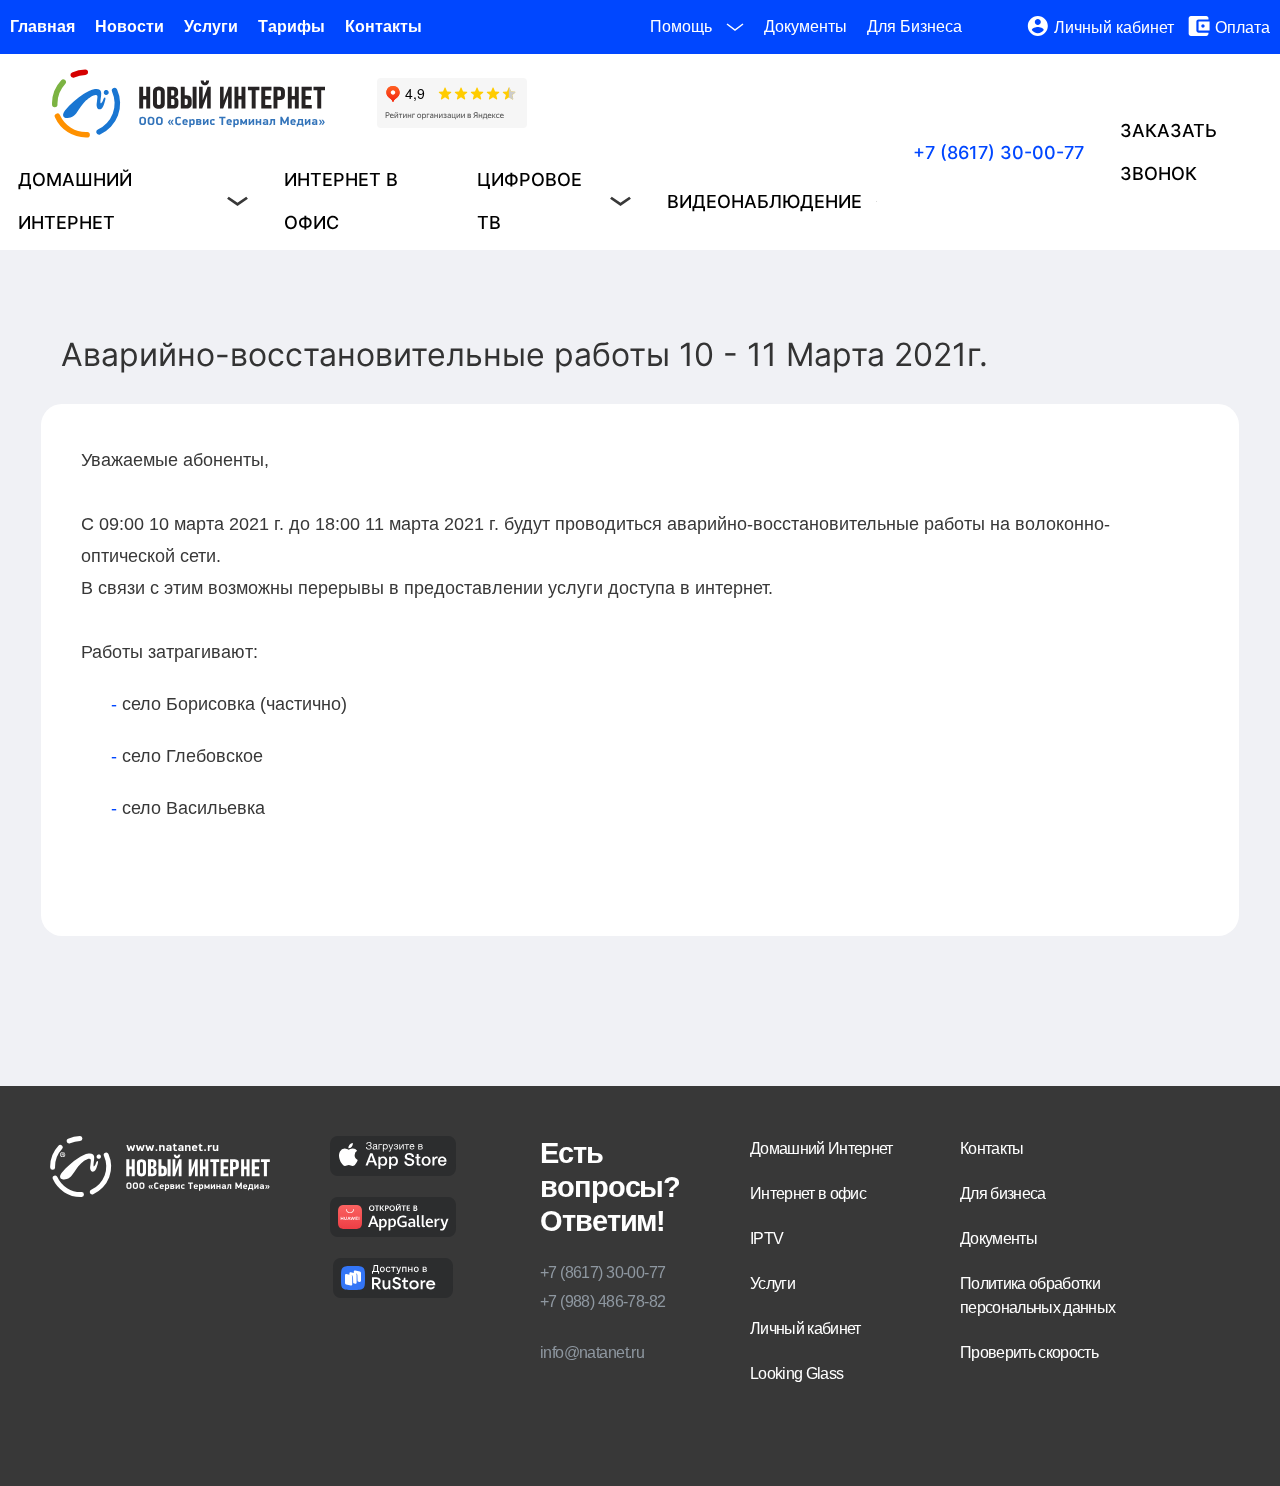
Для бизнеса (1003, 1193)
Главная (42, 26)
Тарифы (291, 26)
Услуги (211, 26)
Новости (129, 26)
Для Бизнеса (914, 26)
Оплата (1242, 27)
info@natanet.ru (592, 1352)
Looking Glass (796, 1373)
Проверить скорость (1029, 1352)
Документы (805, 26)
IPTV (766, 1238)
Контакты (383, 26)
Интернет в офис (341, 201)
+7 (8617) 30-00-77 (998, 152)
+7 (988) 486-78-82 (602, 1301)
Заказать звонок (1168, 152)
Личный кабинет (1114, 27)
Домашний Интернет (821, 1148)
